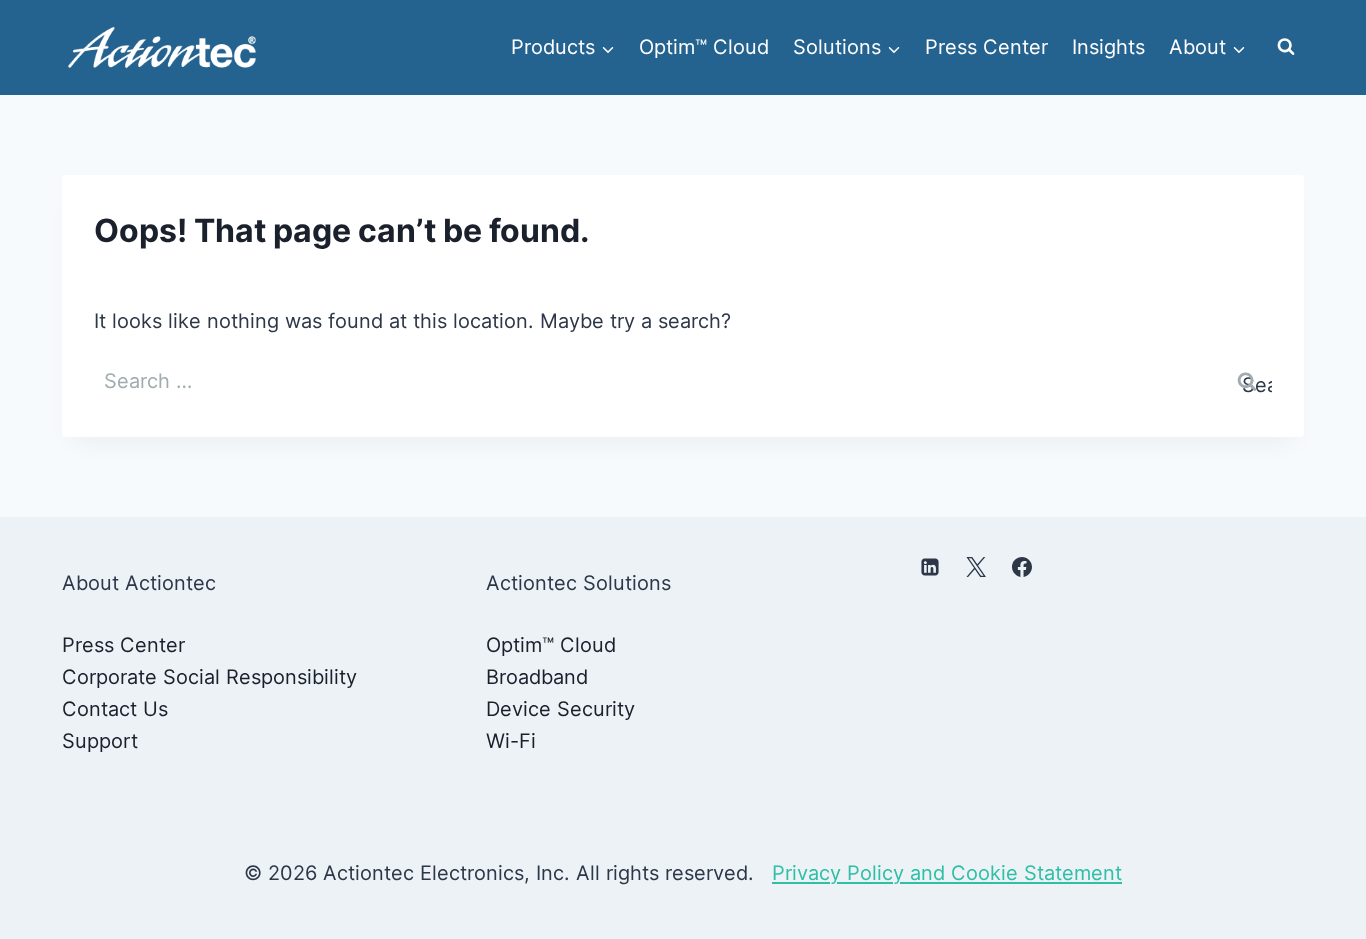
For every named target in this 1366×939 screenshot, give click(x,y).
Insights (1108, 47)
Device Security (560, 709)
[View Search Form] (1286, 47)
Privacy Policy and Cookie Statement (947, 873)
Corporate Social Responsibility (209, 677)
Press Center (986, 47)
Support (100, 741)
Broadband (537, 677)
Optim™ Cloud (704, 47)
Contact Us (115, 709)
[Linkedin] (930, 567)
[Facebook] (1022, 567)
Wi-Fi (511, 741)
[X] (976, 567)
